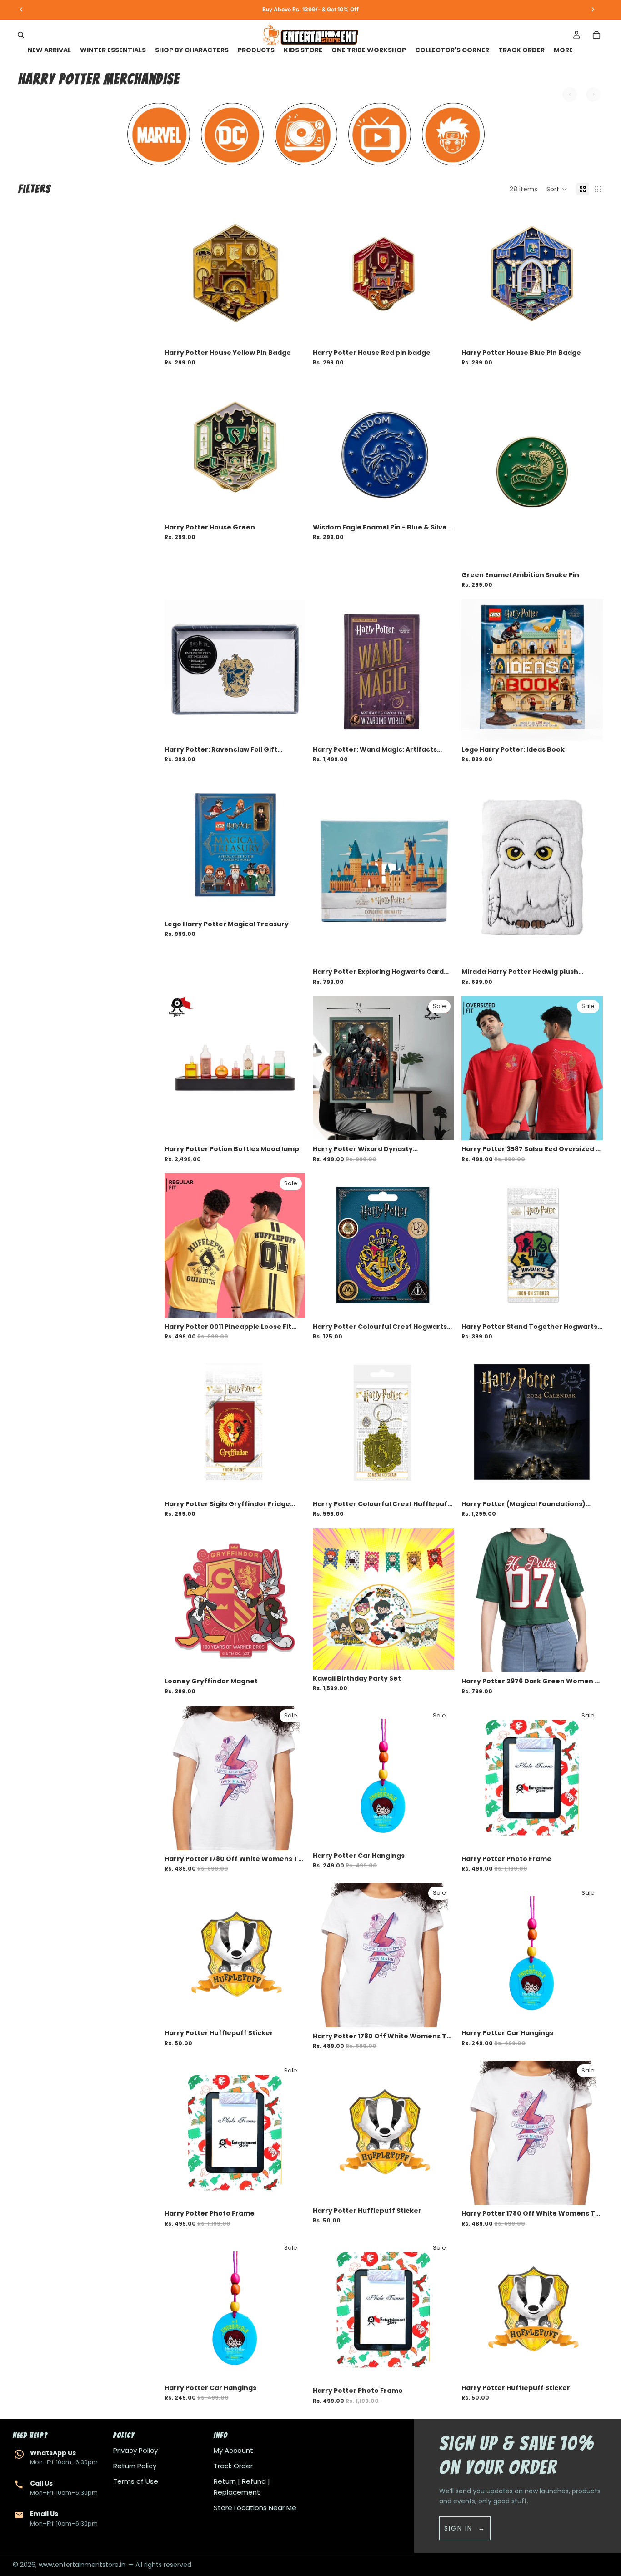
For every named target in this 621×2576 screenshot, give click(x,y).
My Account (233, 2450)
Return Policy (135, 2466)
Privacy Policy (135, 2450)
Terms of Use (136, 2481)
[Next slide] (292, 273)
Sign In (458, 2528)
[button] (557, 189)
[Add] (292, 330)
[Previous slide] (178, 273)
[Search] (21, 35)
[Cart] (596, 35)
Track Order (233, 2466)
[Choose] (589, 1127)
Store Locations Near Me (255, 2508)
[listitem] (563, 50)
